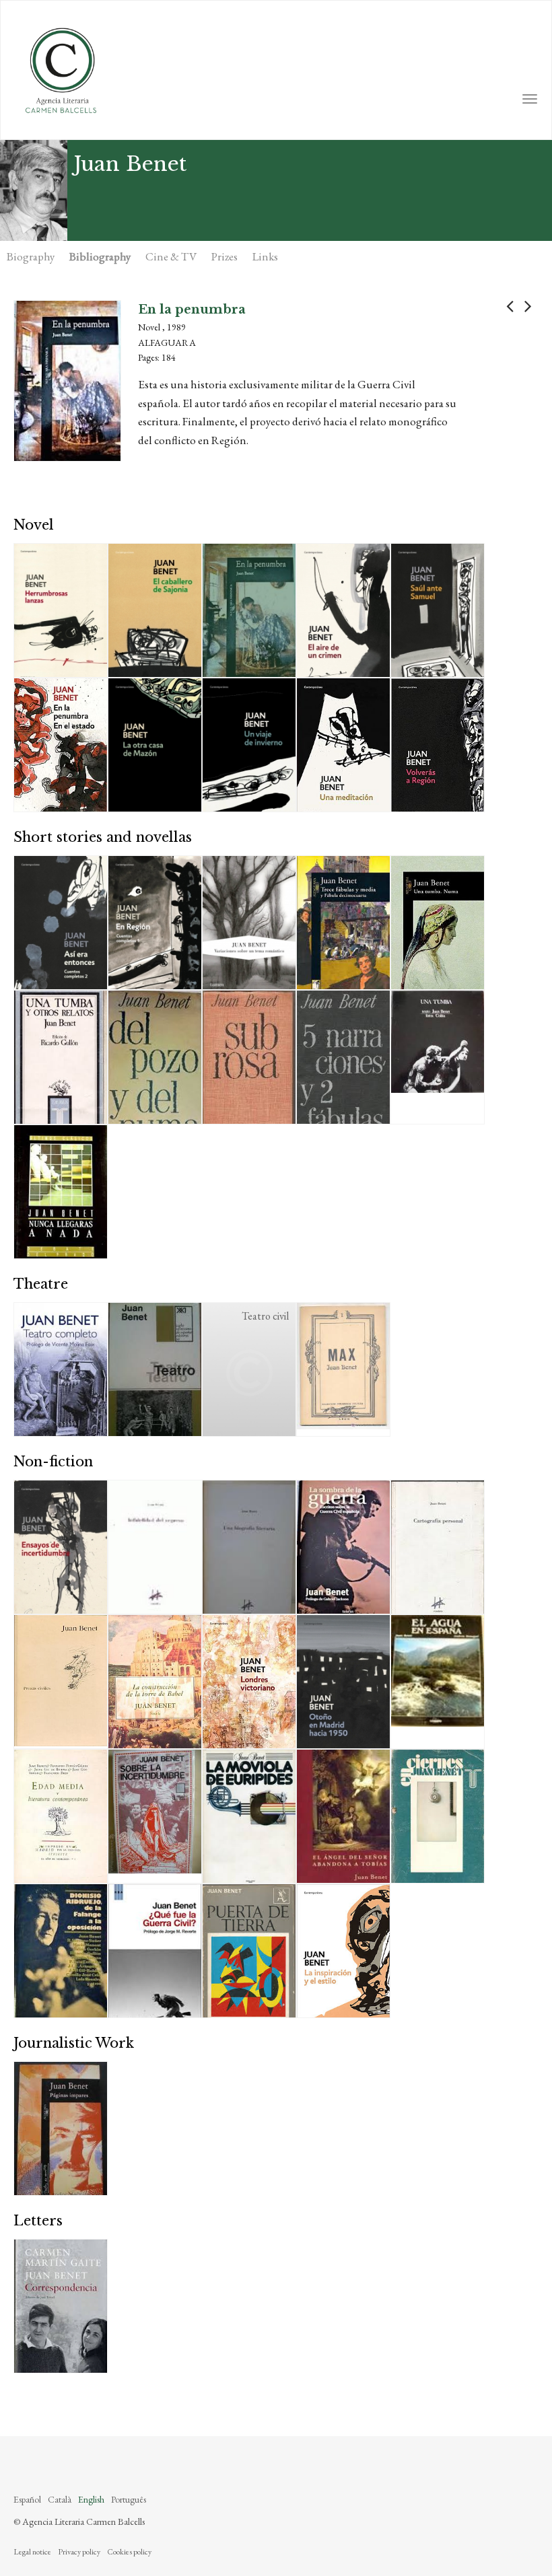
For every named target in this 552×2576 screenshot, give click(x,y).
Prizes (225, 256)
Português (129, 2499)
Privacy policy (79, 2552)
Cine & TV (171, 256)
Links (265, 256)
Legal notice (32, 2552)
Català (60, 2499)
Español (27, 2499)
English (91, 2499)
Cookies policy (129, 2552)
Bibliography (100, 256)
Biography (31, 256)
